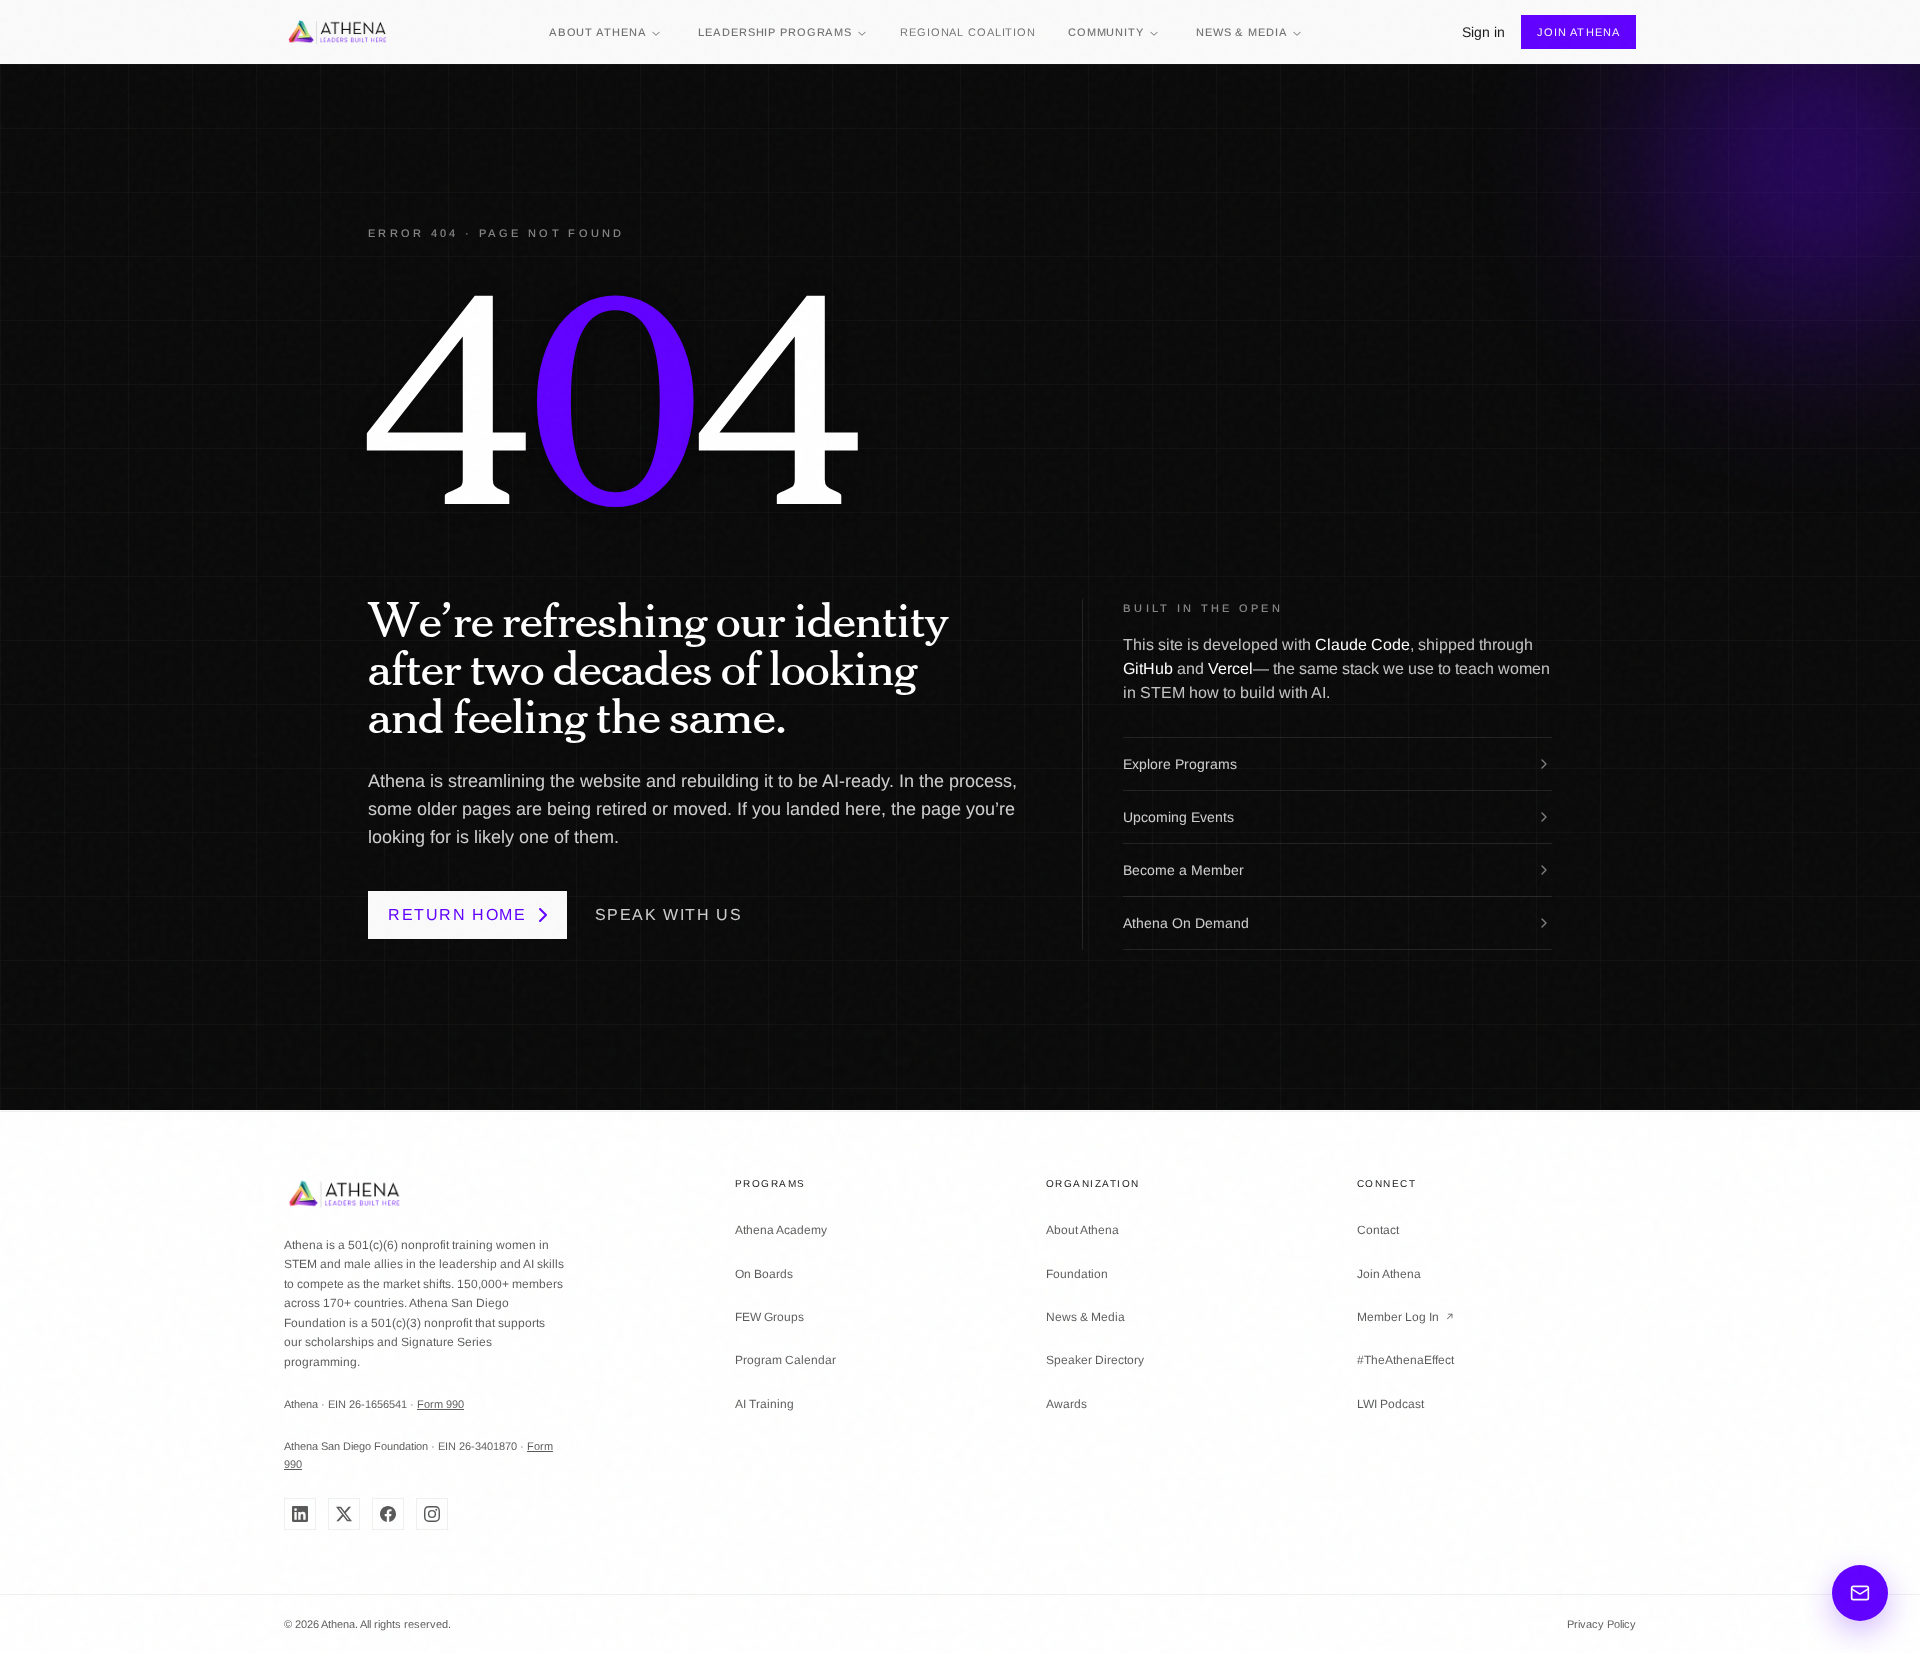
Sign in (1483, 32)
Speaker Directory (1095, 1360)
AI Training (764, 1404)
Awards (1066, 1404)
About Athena (598, 32)
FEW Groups (769, 1317)
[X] (344, 1514)
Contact (1378, 1230)
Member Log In (1406, 1317)
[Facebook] (388, 1514)
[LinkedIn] (300, 1514)
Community (1106, 32)
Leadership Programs (775, 32)
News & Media (1242, 32)
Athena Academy (781, 1230)
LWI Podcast (1390, 1404)
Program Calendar (785, 1360)
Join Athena (1578, 32)
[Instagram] (432, 1514)
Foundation (1077, 1274)
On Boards (764, 1274)
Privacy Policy (1601, 1624)
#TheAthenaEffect (1405, 1360)
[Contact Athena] (1860, 1593)
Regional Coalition (968, 32)
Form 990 (440, 1404)
